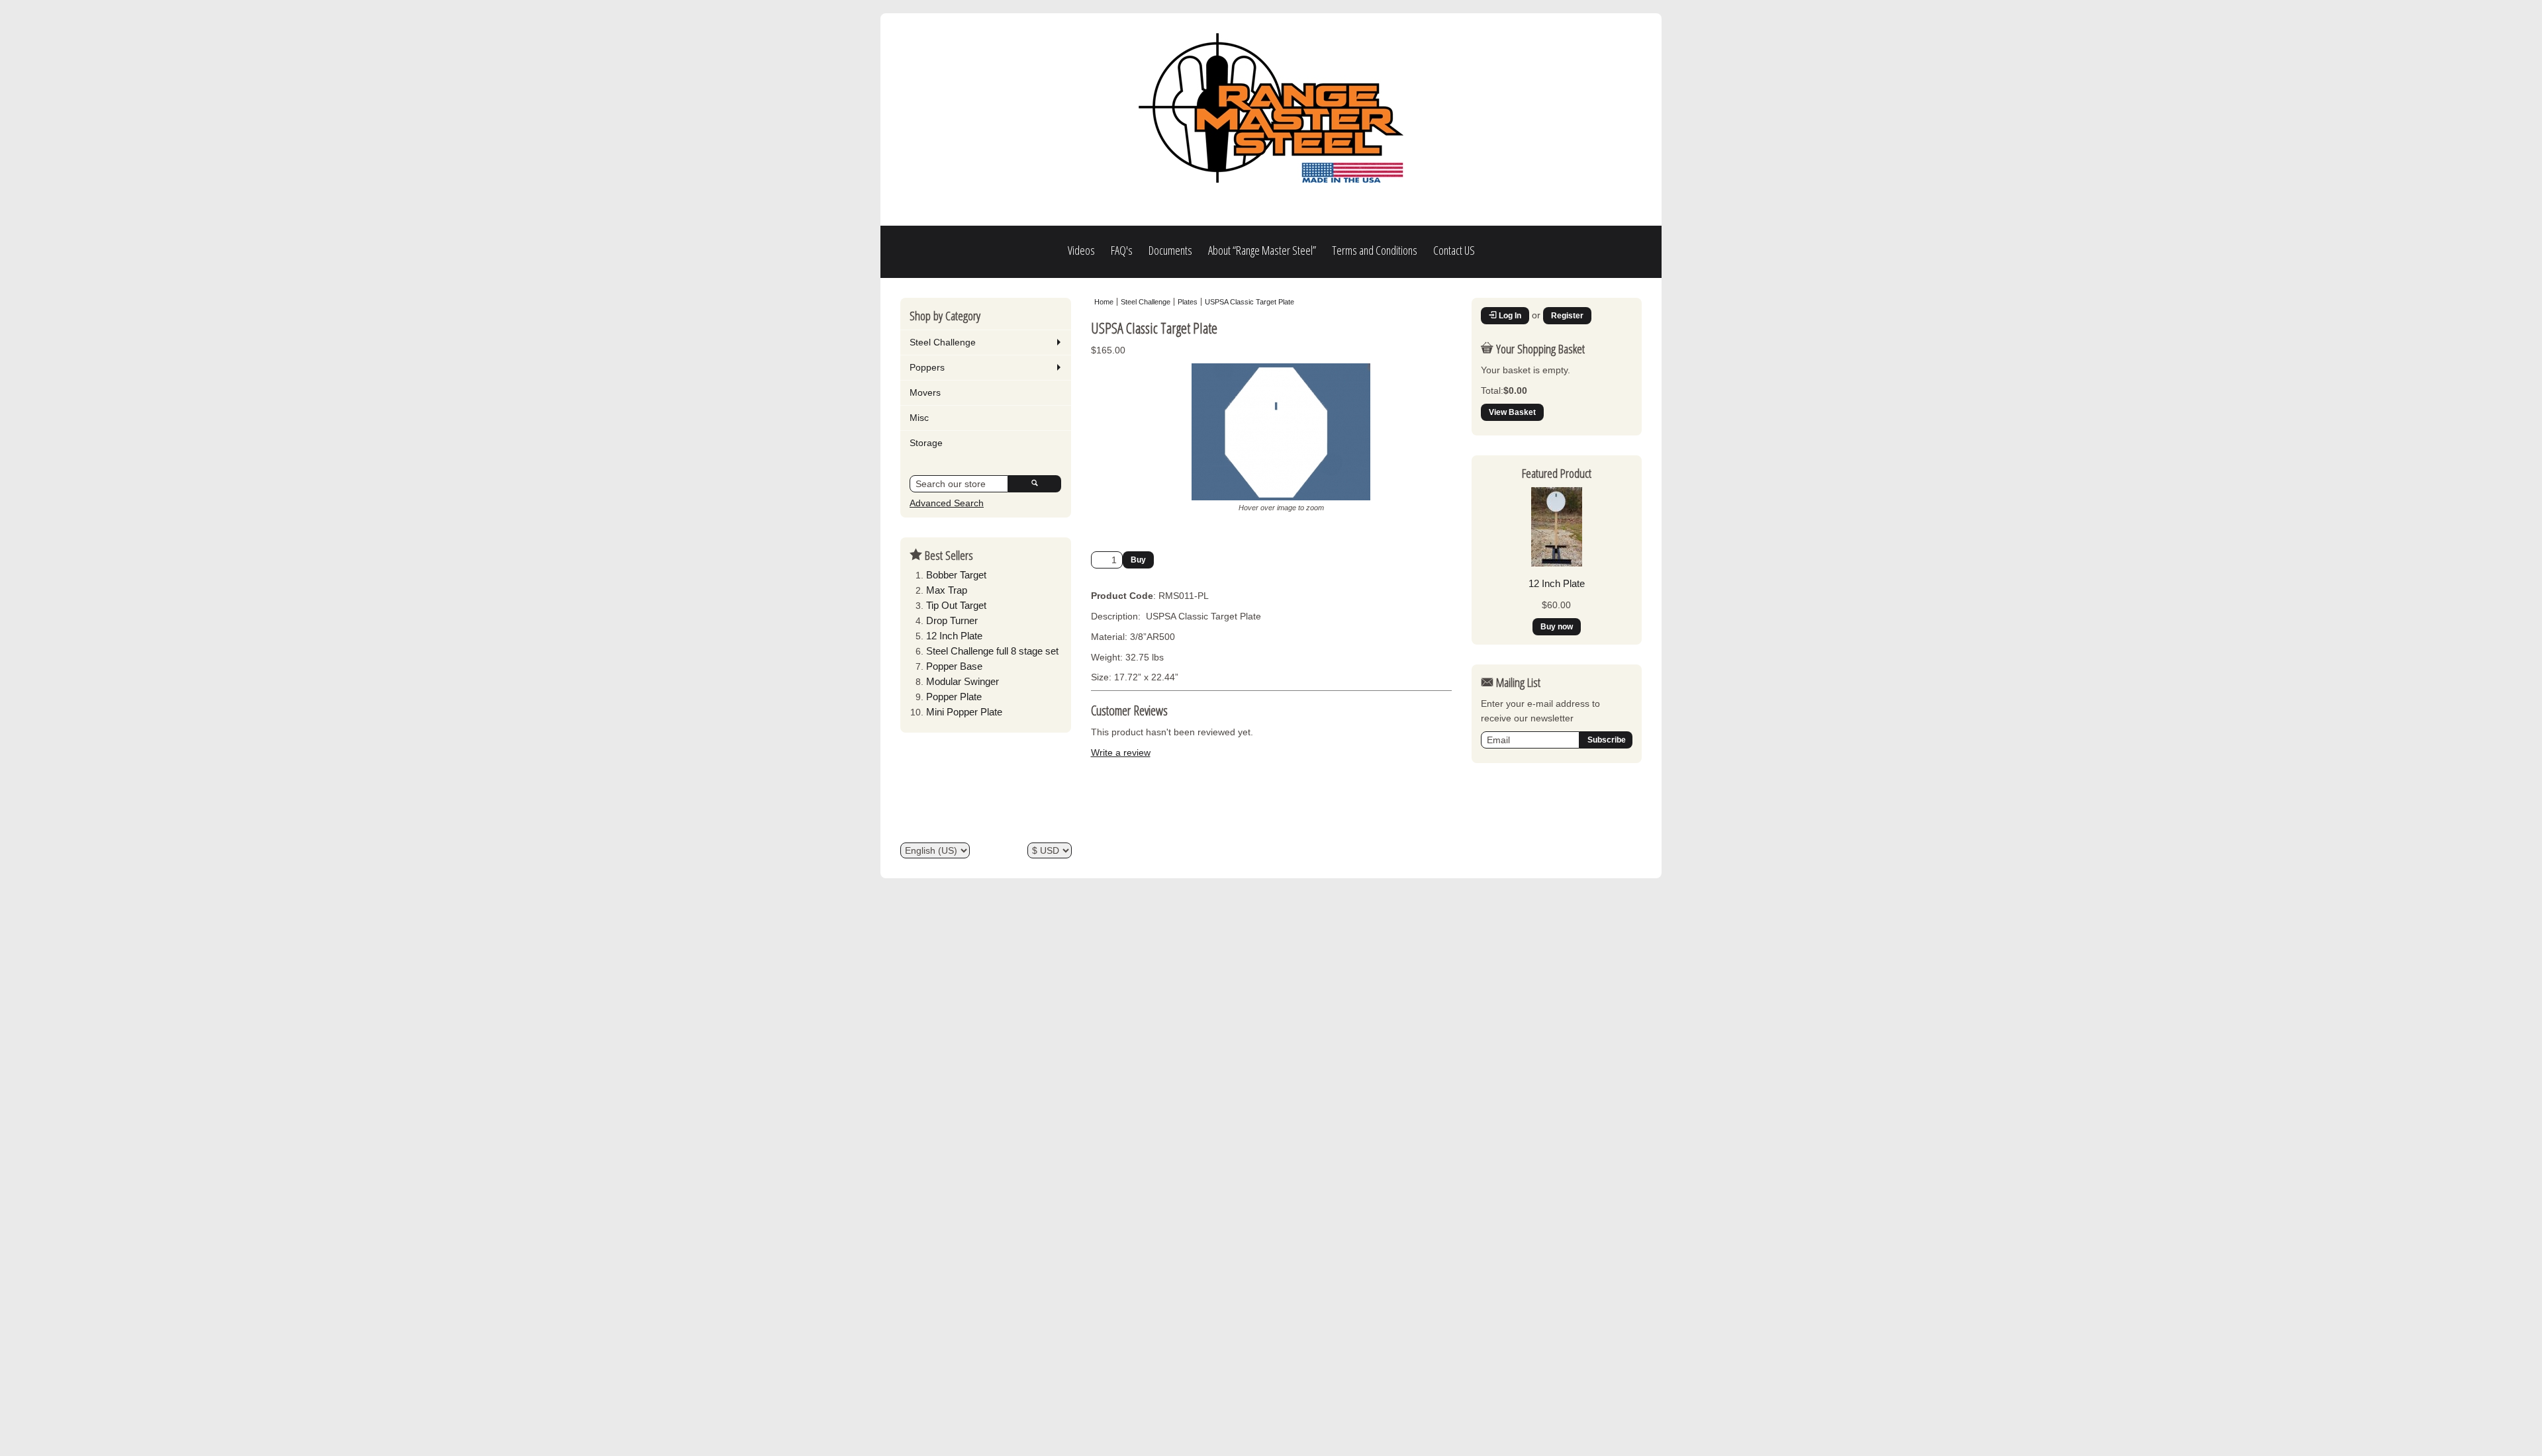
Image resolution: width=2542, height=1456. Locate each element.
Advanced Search (947, 503)
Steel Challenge (943, 342)
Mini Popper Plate (964, 712)
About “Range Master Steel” (1262, 250)
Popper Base (954, 666)
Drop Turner (952, 620)
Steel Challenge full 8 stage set (992, 651)
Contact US (1454, 250)
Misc (919, 418)
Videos (1081, 250)
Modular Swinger (963, 681)
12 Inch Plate (954, 636)
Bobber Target (956, 575)
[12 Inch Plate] (1557, 563)
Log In (1509, 316)
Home (1104, 302)
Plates (1188, 302)
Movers (925, 392)
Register (1567, 316)
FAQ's (1122, 250)
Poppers (927, 367)
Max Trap (947, 590)
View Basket (1512, 412)
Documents (1170, 250)
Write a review (1121, 752)
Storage (926, 443)
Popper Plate (954, 697)
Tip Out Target (956, 605)
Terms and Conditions (1375, 250)
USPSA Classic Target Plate (1249, 302)
